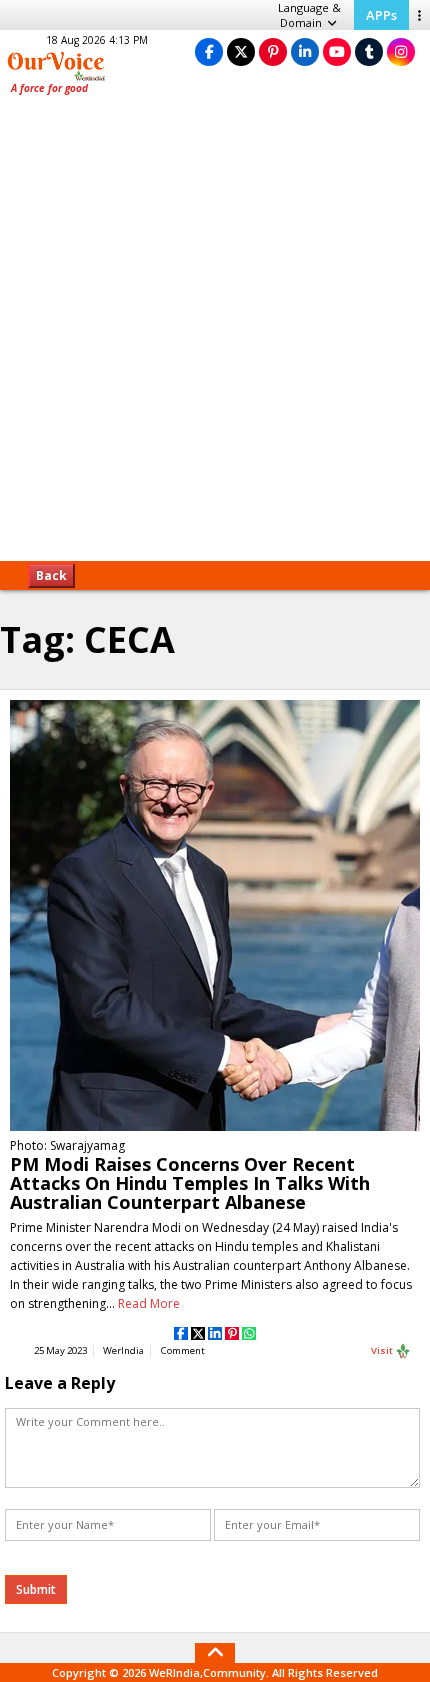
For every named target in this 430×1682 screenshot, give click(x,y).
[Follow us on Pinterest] (273, 51)
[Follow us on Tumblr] (369, 51)
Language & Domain (309, 15)
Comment (183, 1350)
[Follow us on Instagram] (401, 51)
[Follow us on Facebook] (209, 51)
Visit (383, 1350)
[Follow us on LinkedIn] (305, 51)
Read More (149, 1303)
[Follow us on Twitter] (241, 51)
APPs (381, 15)
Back (51, 575)
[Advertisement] (215, 335)
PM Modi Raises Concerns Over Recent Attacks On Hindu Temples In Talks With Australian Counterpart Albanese (190, 1183)
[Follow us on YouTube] (337, 51)
